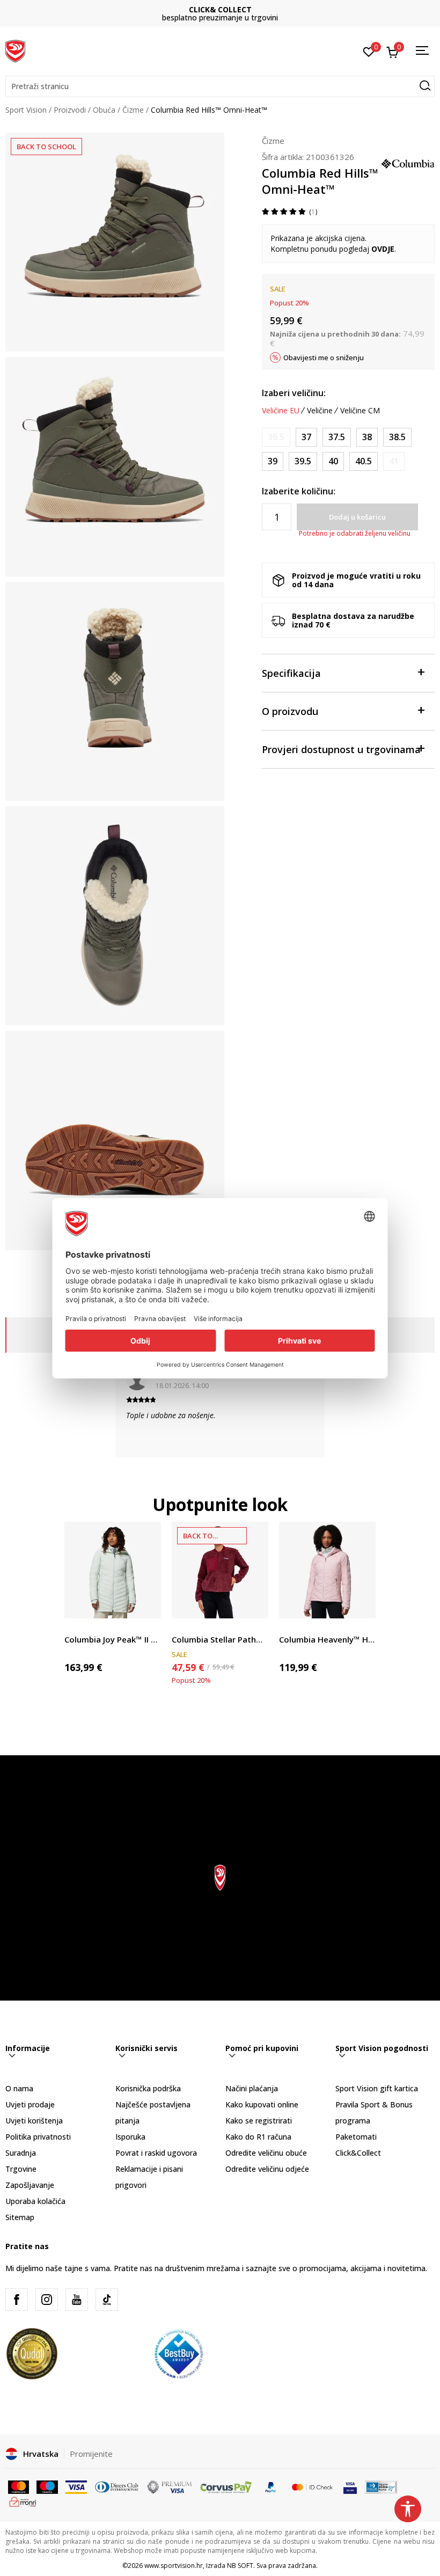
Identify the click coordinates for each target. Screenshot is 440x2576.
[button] (220, 86)
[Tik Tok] (107, 2300)
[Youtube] (77, 2300)
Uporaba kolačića (35, 2201)
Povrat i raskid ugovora (156, 2153)
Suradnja (21, 2153)
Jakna (74, 1627)
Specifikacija (291, 673)
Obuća (104, 110)
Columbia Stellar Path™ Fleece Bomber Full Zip (220, 1639)
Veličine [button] (320, 411)
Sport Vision (26, 110)
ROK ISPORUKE (220, 9)
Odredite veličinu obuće (266, 2153)
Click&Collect (358, 2153)
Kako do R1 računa (258, 2137)
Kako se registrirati (259, 2121)
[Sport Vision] (15, 50)
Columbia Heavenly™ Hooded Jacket (327, 1639)
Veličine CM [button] (360, 411)
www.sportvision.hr (174, 2566)
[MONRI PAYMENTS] (23, 2501)
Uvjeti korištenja (34, 2121)
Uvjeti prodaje (30, 2104)
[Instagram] (47, 2300)
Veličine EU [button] (281, 411)
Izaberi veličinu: (294, 393)
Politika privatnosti (38, 2137)
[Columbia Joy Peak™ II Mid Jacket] (113, 1570)
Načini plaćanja (252, 2088)
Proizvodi (70, 110)
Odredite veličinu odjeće (267, 2169)
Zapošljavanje (30, 2185)
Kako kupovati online (262, 2104)
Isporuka (130, 2137)
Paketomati (356, 2137)
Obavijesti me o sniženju (324, 357)
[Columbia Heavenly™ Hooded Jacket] (327, 1570)
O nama (19, 2088)
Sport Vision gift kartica (377, 2088)
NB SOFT (240, 2566)
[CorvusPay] (226, 2486)
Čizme (133, 110)
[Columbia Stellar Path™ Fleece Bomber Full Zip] (220, 1570)
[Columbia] (408, 163)
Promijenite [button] (91, 2454)
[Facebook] (17, 2300)
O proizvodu (290, 711)
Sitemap (20, 2217)
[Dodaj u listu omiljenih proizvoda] (146, 1604)
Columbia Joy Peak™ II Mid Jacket (113, 1639)
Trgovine (21, 2169)
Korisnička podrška (148, 2088)
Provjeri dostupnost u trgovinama (341, 749)
